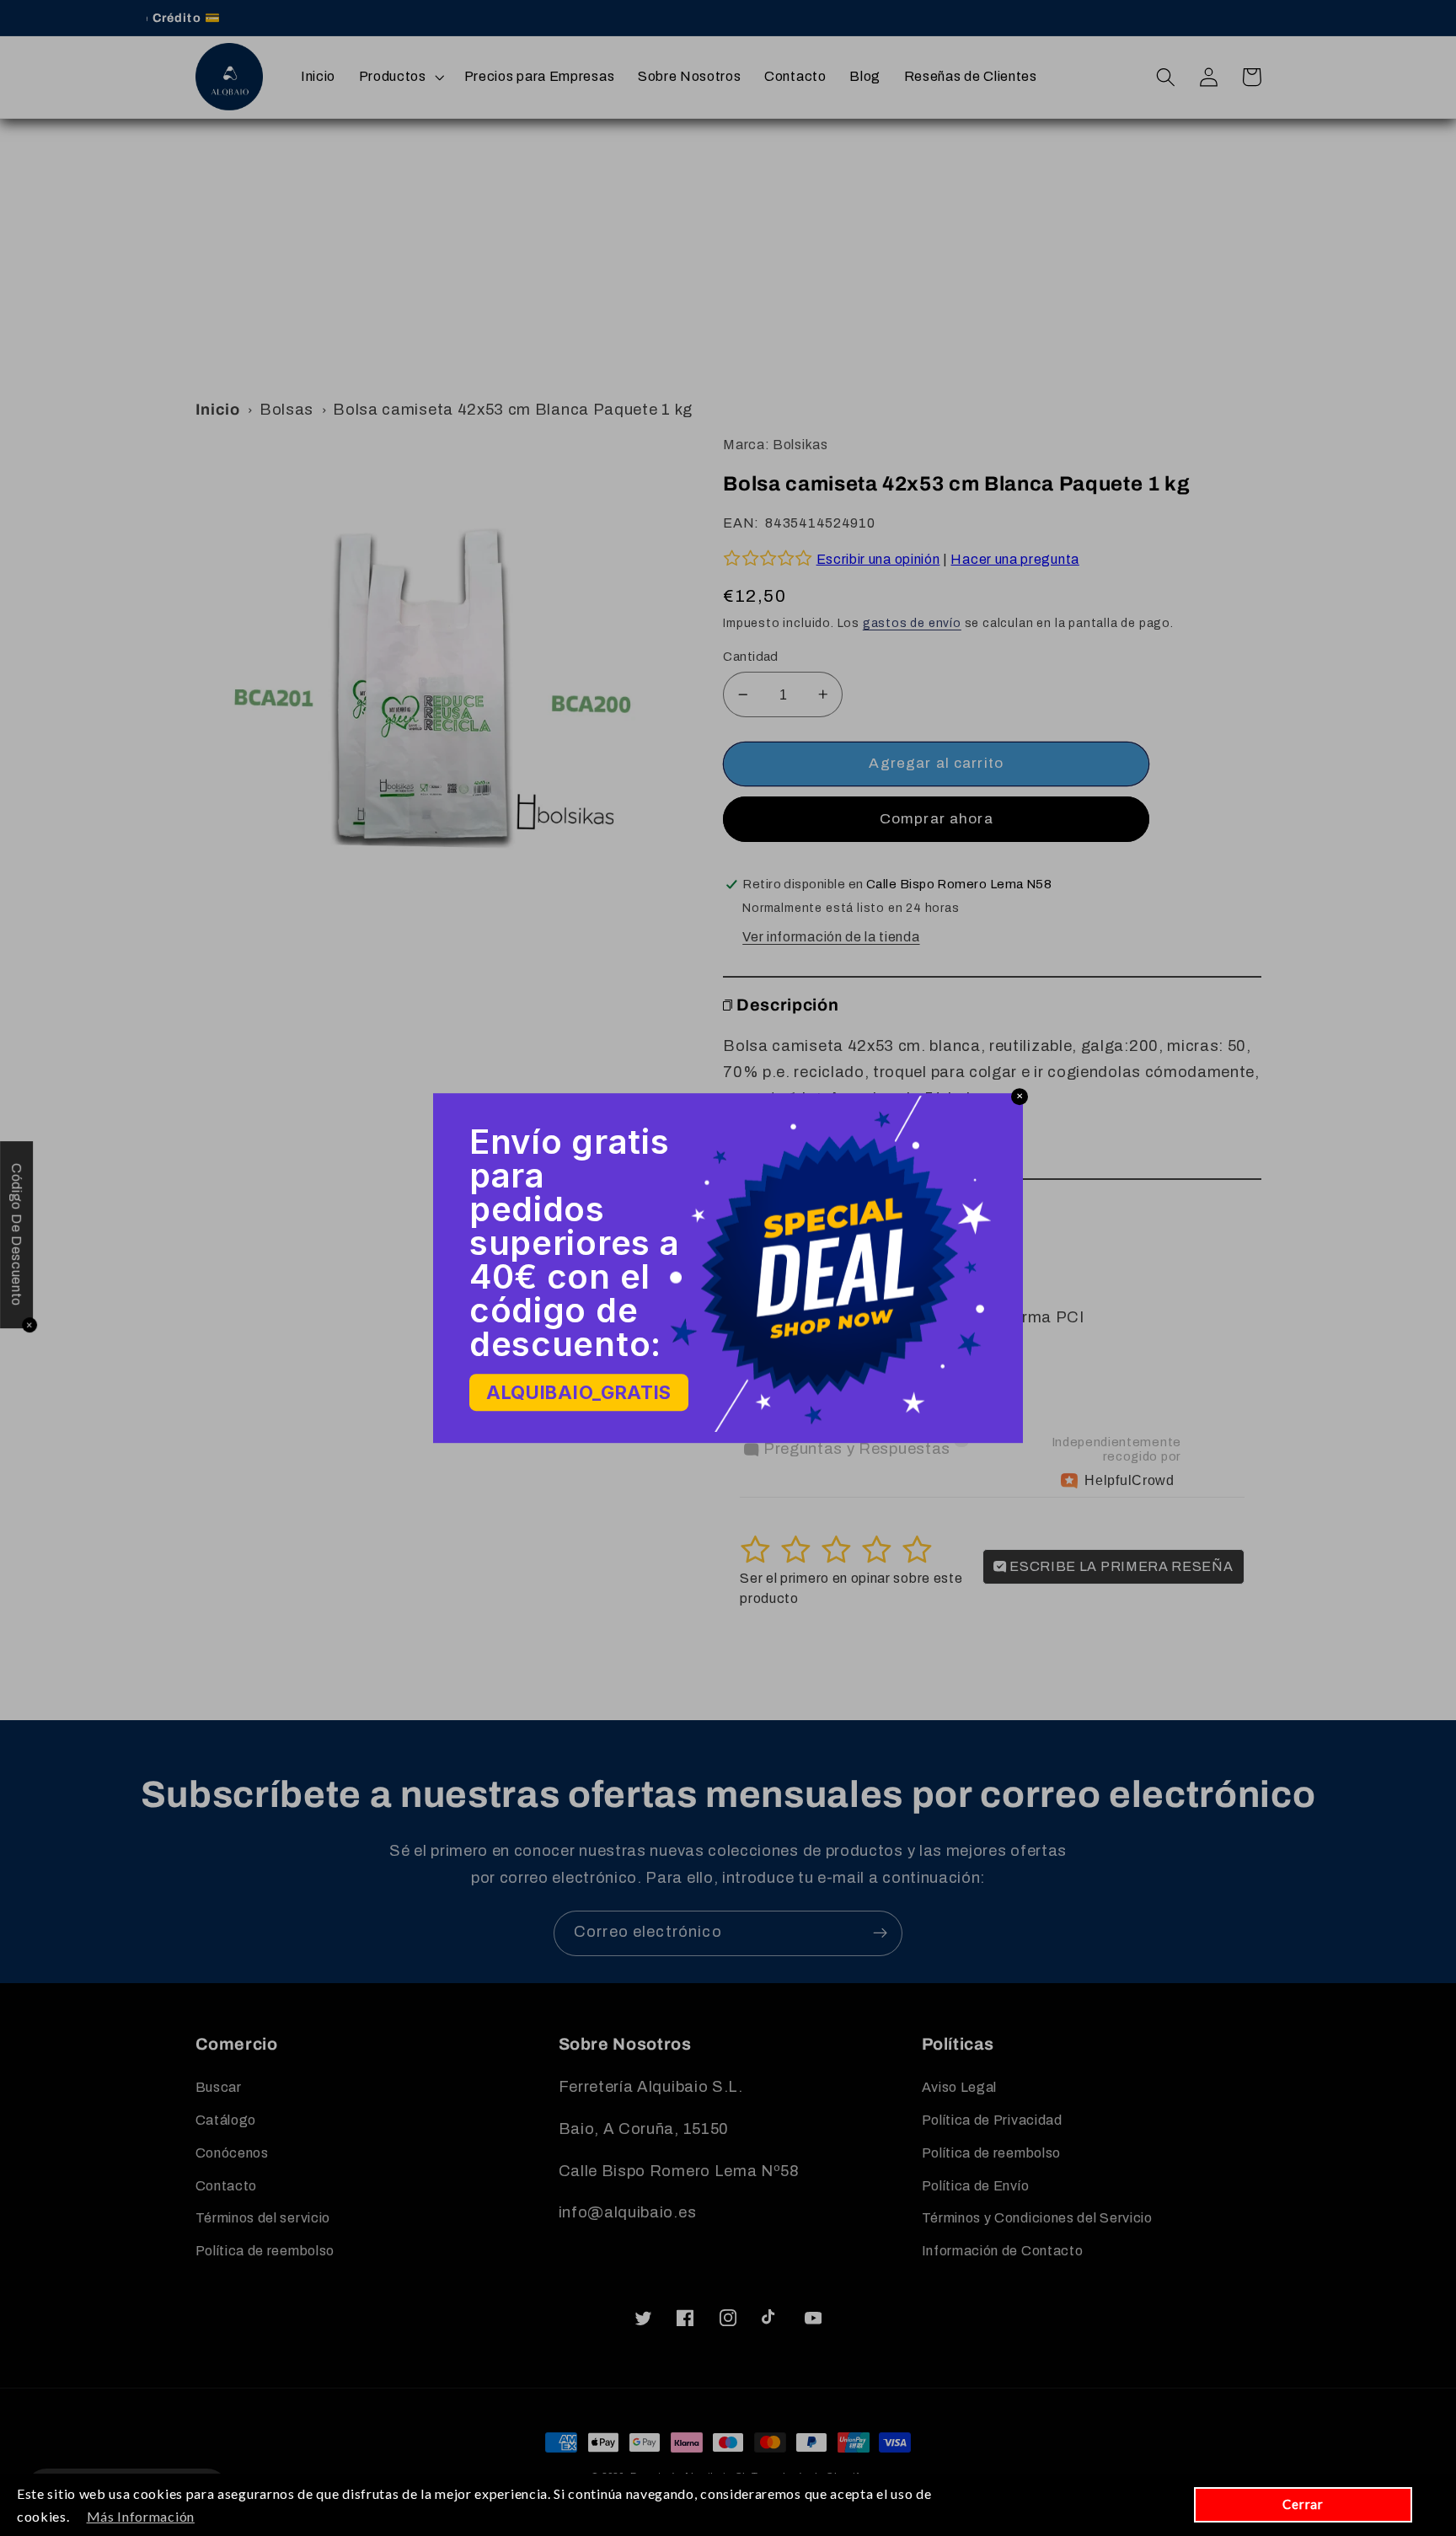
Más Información (141, 2516)
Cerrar (1303, 2504)
